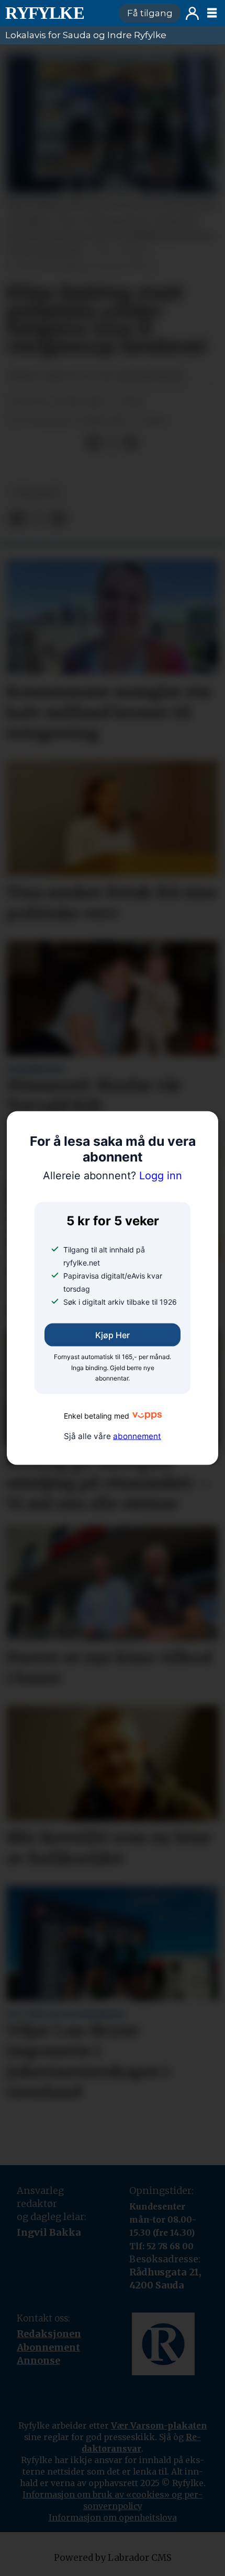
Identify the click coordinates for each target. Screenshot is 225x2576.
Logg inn (192, 13)
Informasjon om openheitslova (113, 2517)
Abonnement (48, 2347)
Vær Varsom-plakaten (159, 2425)
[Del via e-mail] (131, 443)
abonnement (137, 1436)
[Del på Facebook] (93, 443)
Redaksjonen (49, 2334)
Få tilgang (150, 13)
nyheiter (36, 493)
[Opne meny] (212, 13)
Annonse (38, 2360)
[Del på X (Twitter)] (112, 443)
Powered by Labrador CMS (113, 2558)
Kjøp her (113, 1335)
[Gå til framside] (57, 13)
